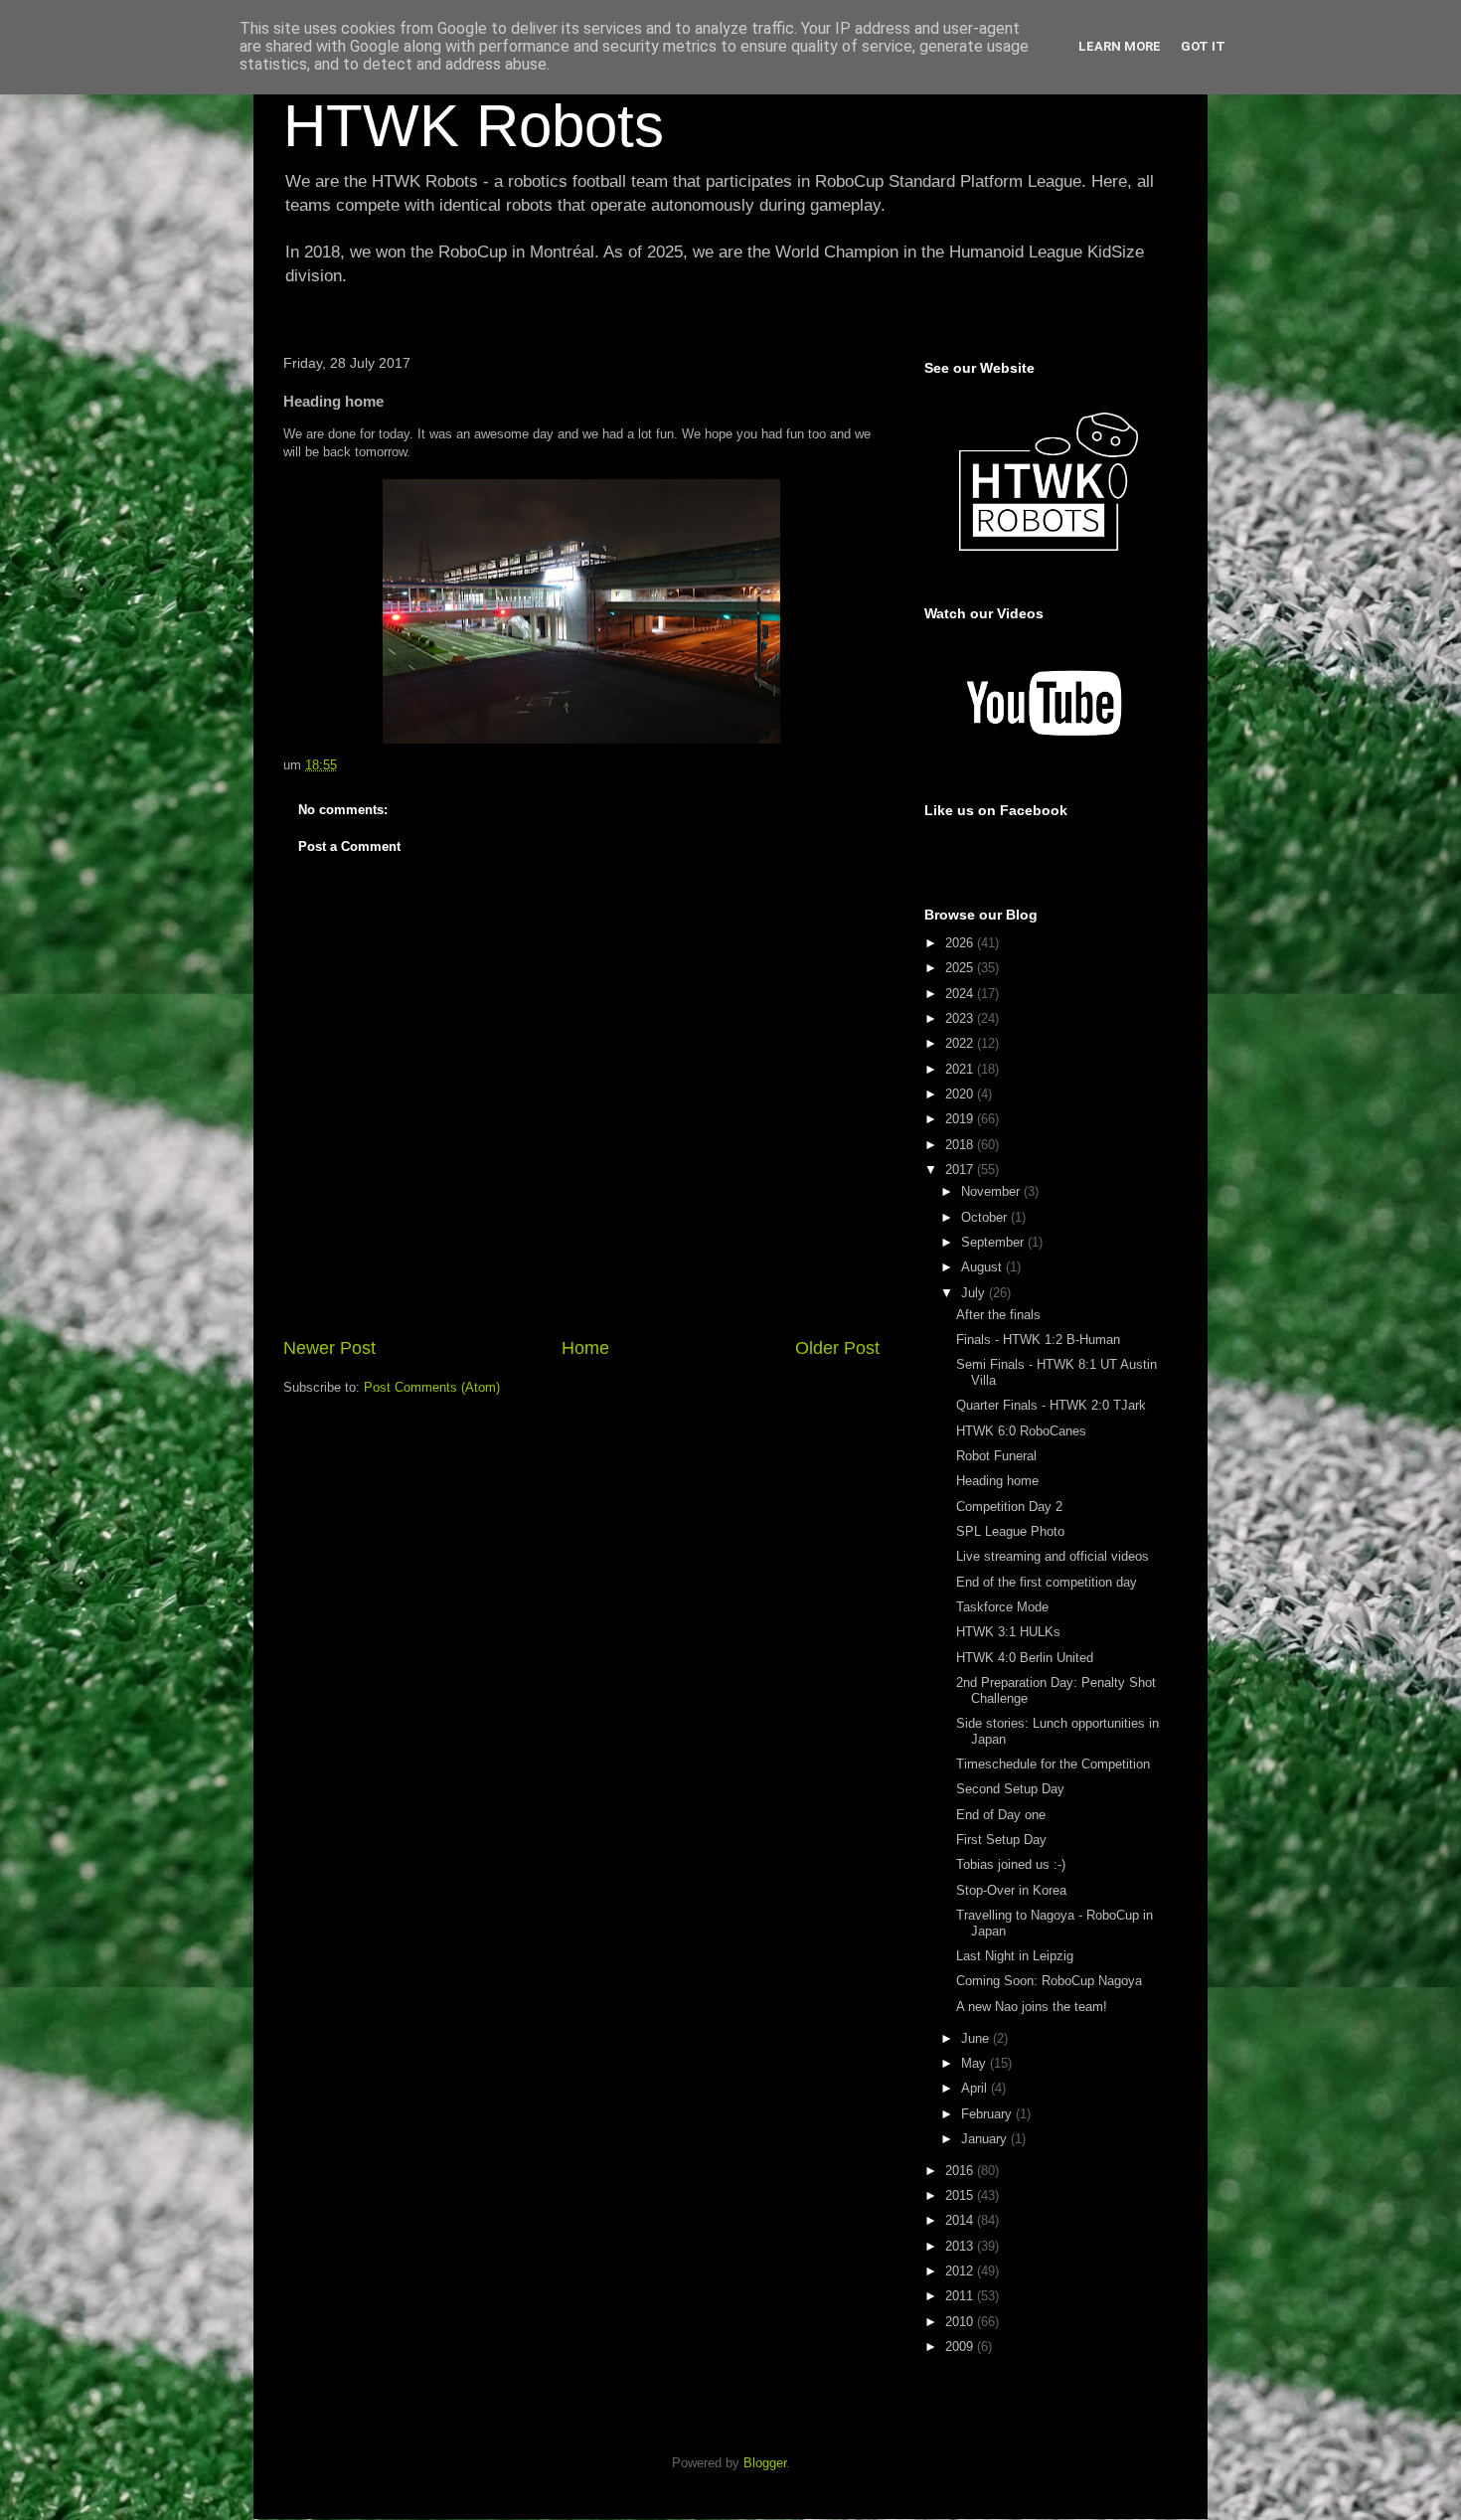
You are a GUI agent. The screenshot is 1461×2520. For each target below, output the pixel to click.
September (994, 1242)
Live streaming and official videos (1053, 1556)
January (986, 2139)
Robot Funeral (996, 1456)
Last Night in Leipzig (1015, 1956)
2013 (961, 2246)
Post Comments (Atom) (432, 1387)
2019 (961, 1119)
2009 (961, 2347)
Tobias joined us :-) (1011, 1864)
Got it (1203, 46)
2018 (961, 1145)
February (988, 2114)
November (992, 1191)
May (975, 2063)
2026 (961, 943)
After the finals (998, 1315)
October (986, 1217)
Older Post (837, 1348)
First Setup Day (1001, 1840)
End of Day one (1001, 1815)
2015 (961, 2195)
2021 (961, 1069)
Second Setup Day (1010, 1789)
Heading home (997, 1481)
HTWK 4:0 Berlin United (1025, 1658)
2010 (961, 2322)
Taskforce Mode (1002, 1607)
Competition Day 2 (1009, 1507)
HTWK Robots (474, 126)
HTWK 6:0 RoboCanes (1021, 1431)
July (975, 1293)
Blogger (765, 2463)
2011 (961, 2296)
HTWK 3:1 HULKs (1008, 1632)
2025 (961, 968)
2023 (961, 1018)
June (977, 2038)
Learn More (1120, 46)
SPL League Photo (1010, 1531)
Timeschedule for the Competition (1053, 1764)
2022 (961, 1043)
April (976, 2088)
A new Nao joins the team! (1032, 2007)
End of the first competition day (1047, 1582)
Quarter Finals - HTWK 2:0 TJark (1051, 1405)
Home (585, 1348)
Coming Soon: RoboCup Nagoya (1049, 1981)
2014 (961, 2220)
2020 (961, 1094)
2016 (961, 2171)
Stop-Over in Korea (1011, 1890)
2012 (961, 2271)
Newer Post (329, 1348)
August (983, 1267)
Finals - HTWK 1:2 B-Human (1038, 1340)
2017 (961, 1170)
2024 (961, 994)
